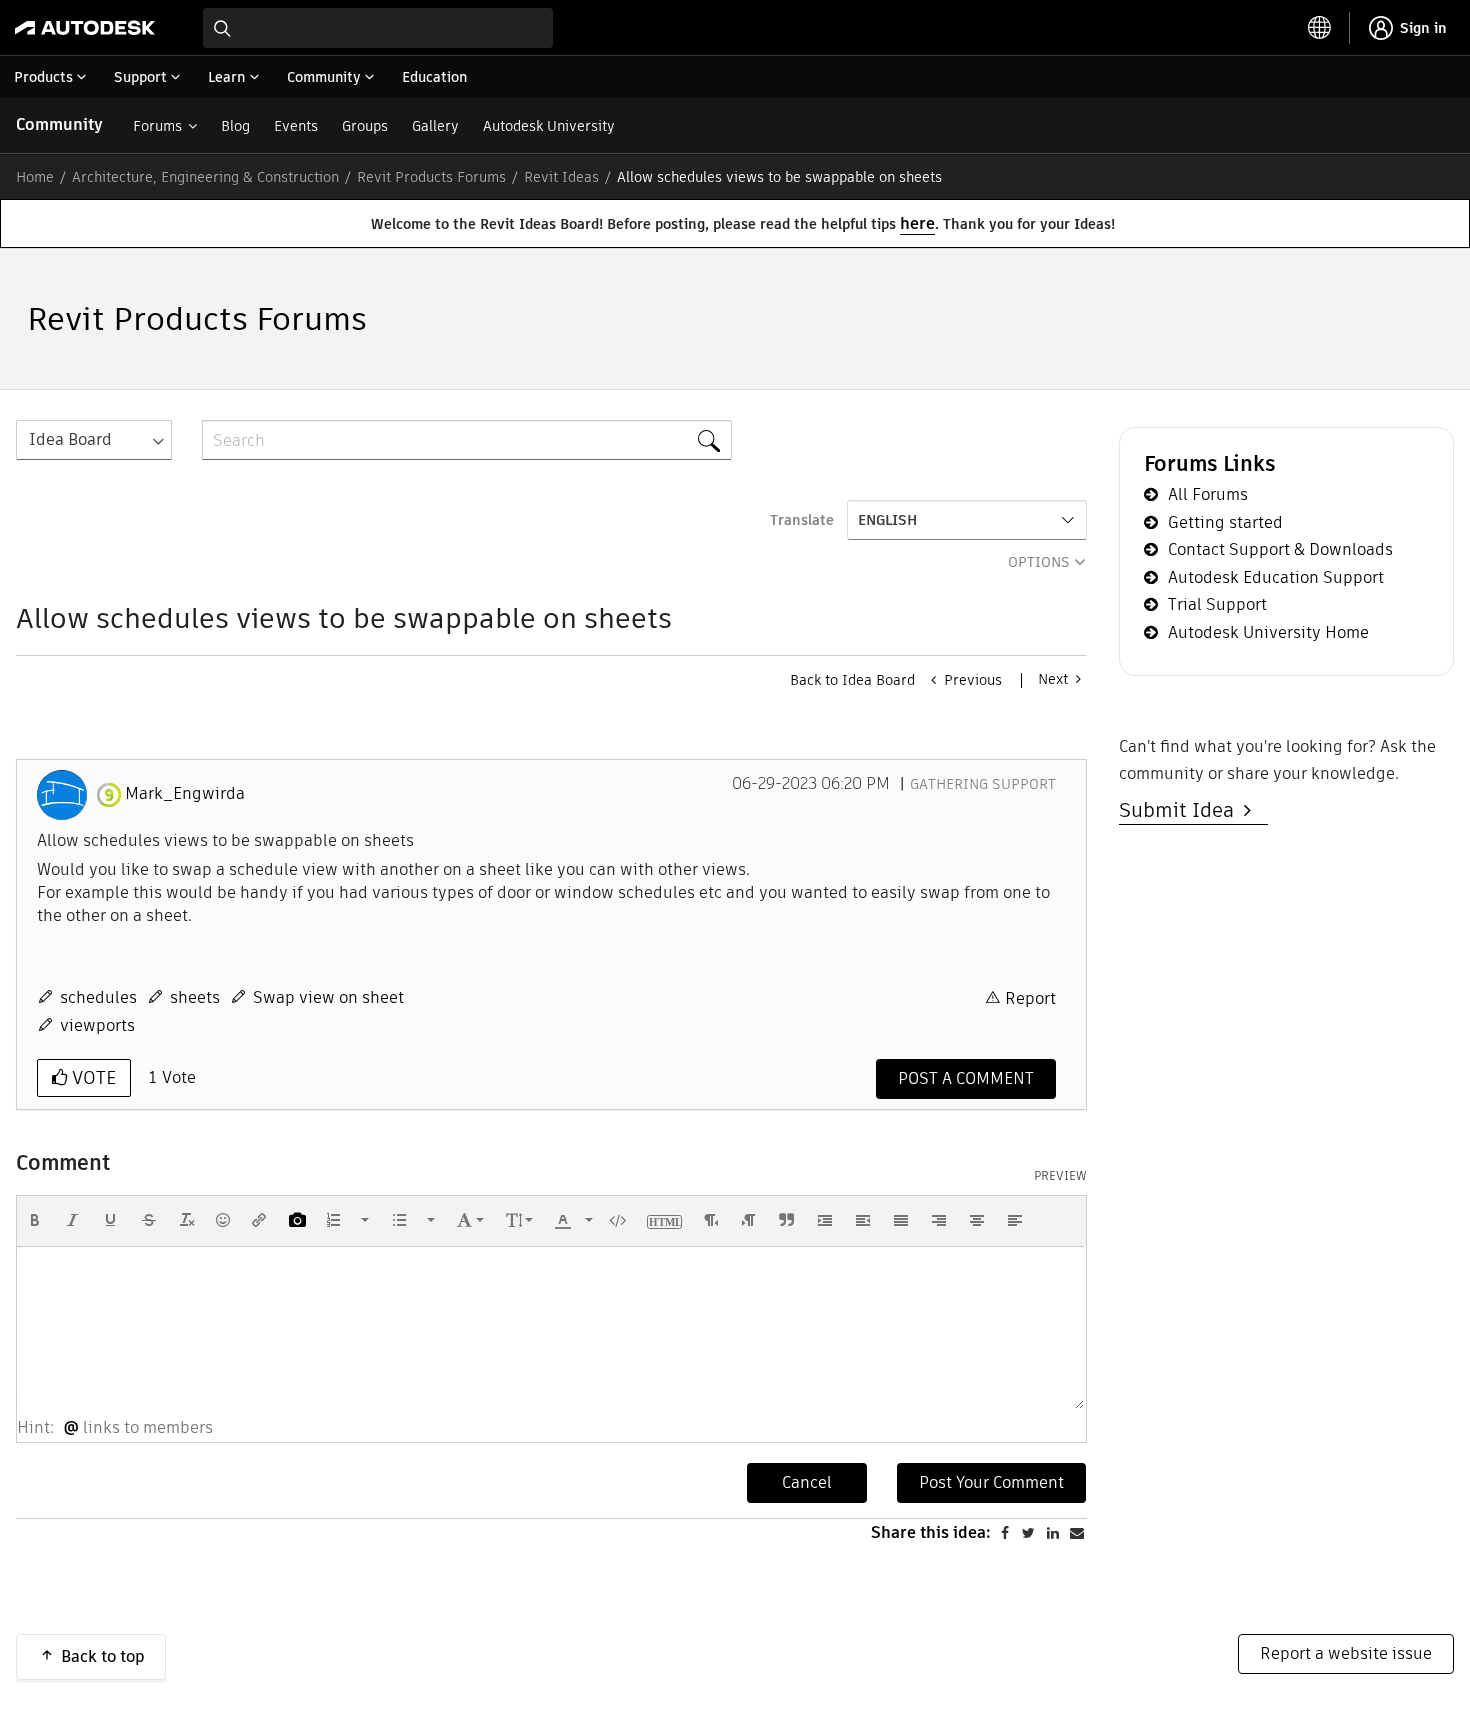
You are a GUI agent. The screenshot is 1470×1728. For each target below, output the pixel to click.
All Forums (1208, 494)
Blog (235, 126)
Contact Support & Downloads (1280, 549)
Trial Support (1217, 604)
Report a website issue (1346, 1653)
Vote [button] (91, 1077)
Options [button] (1039, 562)
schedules (98, 997)
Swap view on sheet (328, 997)
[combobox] (378, 28)
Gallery (435, 126)
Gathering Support (983, 784)
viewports (97, 1025)
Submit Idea (1181, 810)
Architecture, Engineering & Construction (205, 177)
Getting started (1225, 522)
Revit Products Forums (431, 177)
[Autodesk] (85, 28)
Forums (157, 126)
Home (35, 177)
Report (1030, 998)
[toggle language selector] (1320, 28)
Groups (365, 126)
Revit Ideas (561, 177)
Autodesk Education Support (1276, 577)
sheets (195, 997)
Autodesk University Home (1268, 632)
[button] (35, 1220)
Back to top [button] (103, 1656)
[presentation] (35, 1220)
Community (59, 124)
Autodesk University (549, 126)
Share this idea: (931, 1532)
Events (296, 126)
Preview (1060, 1176)
